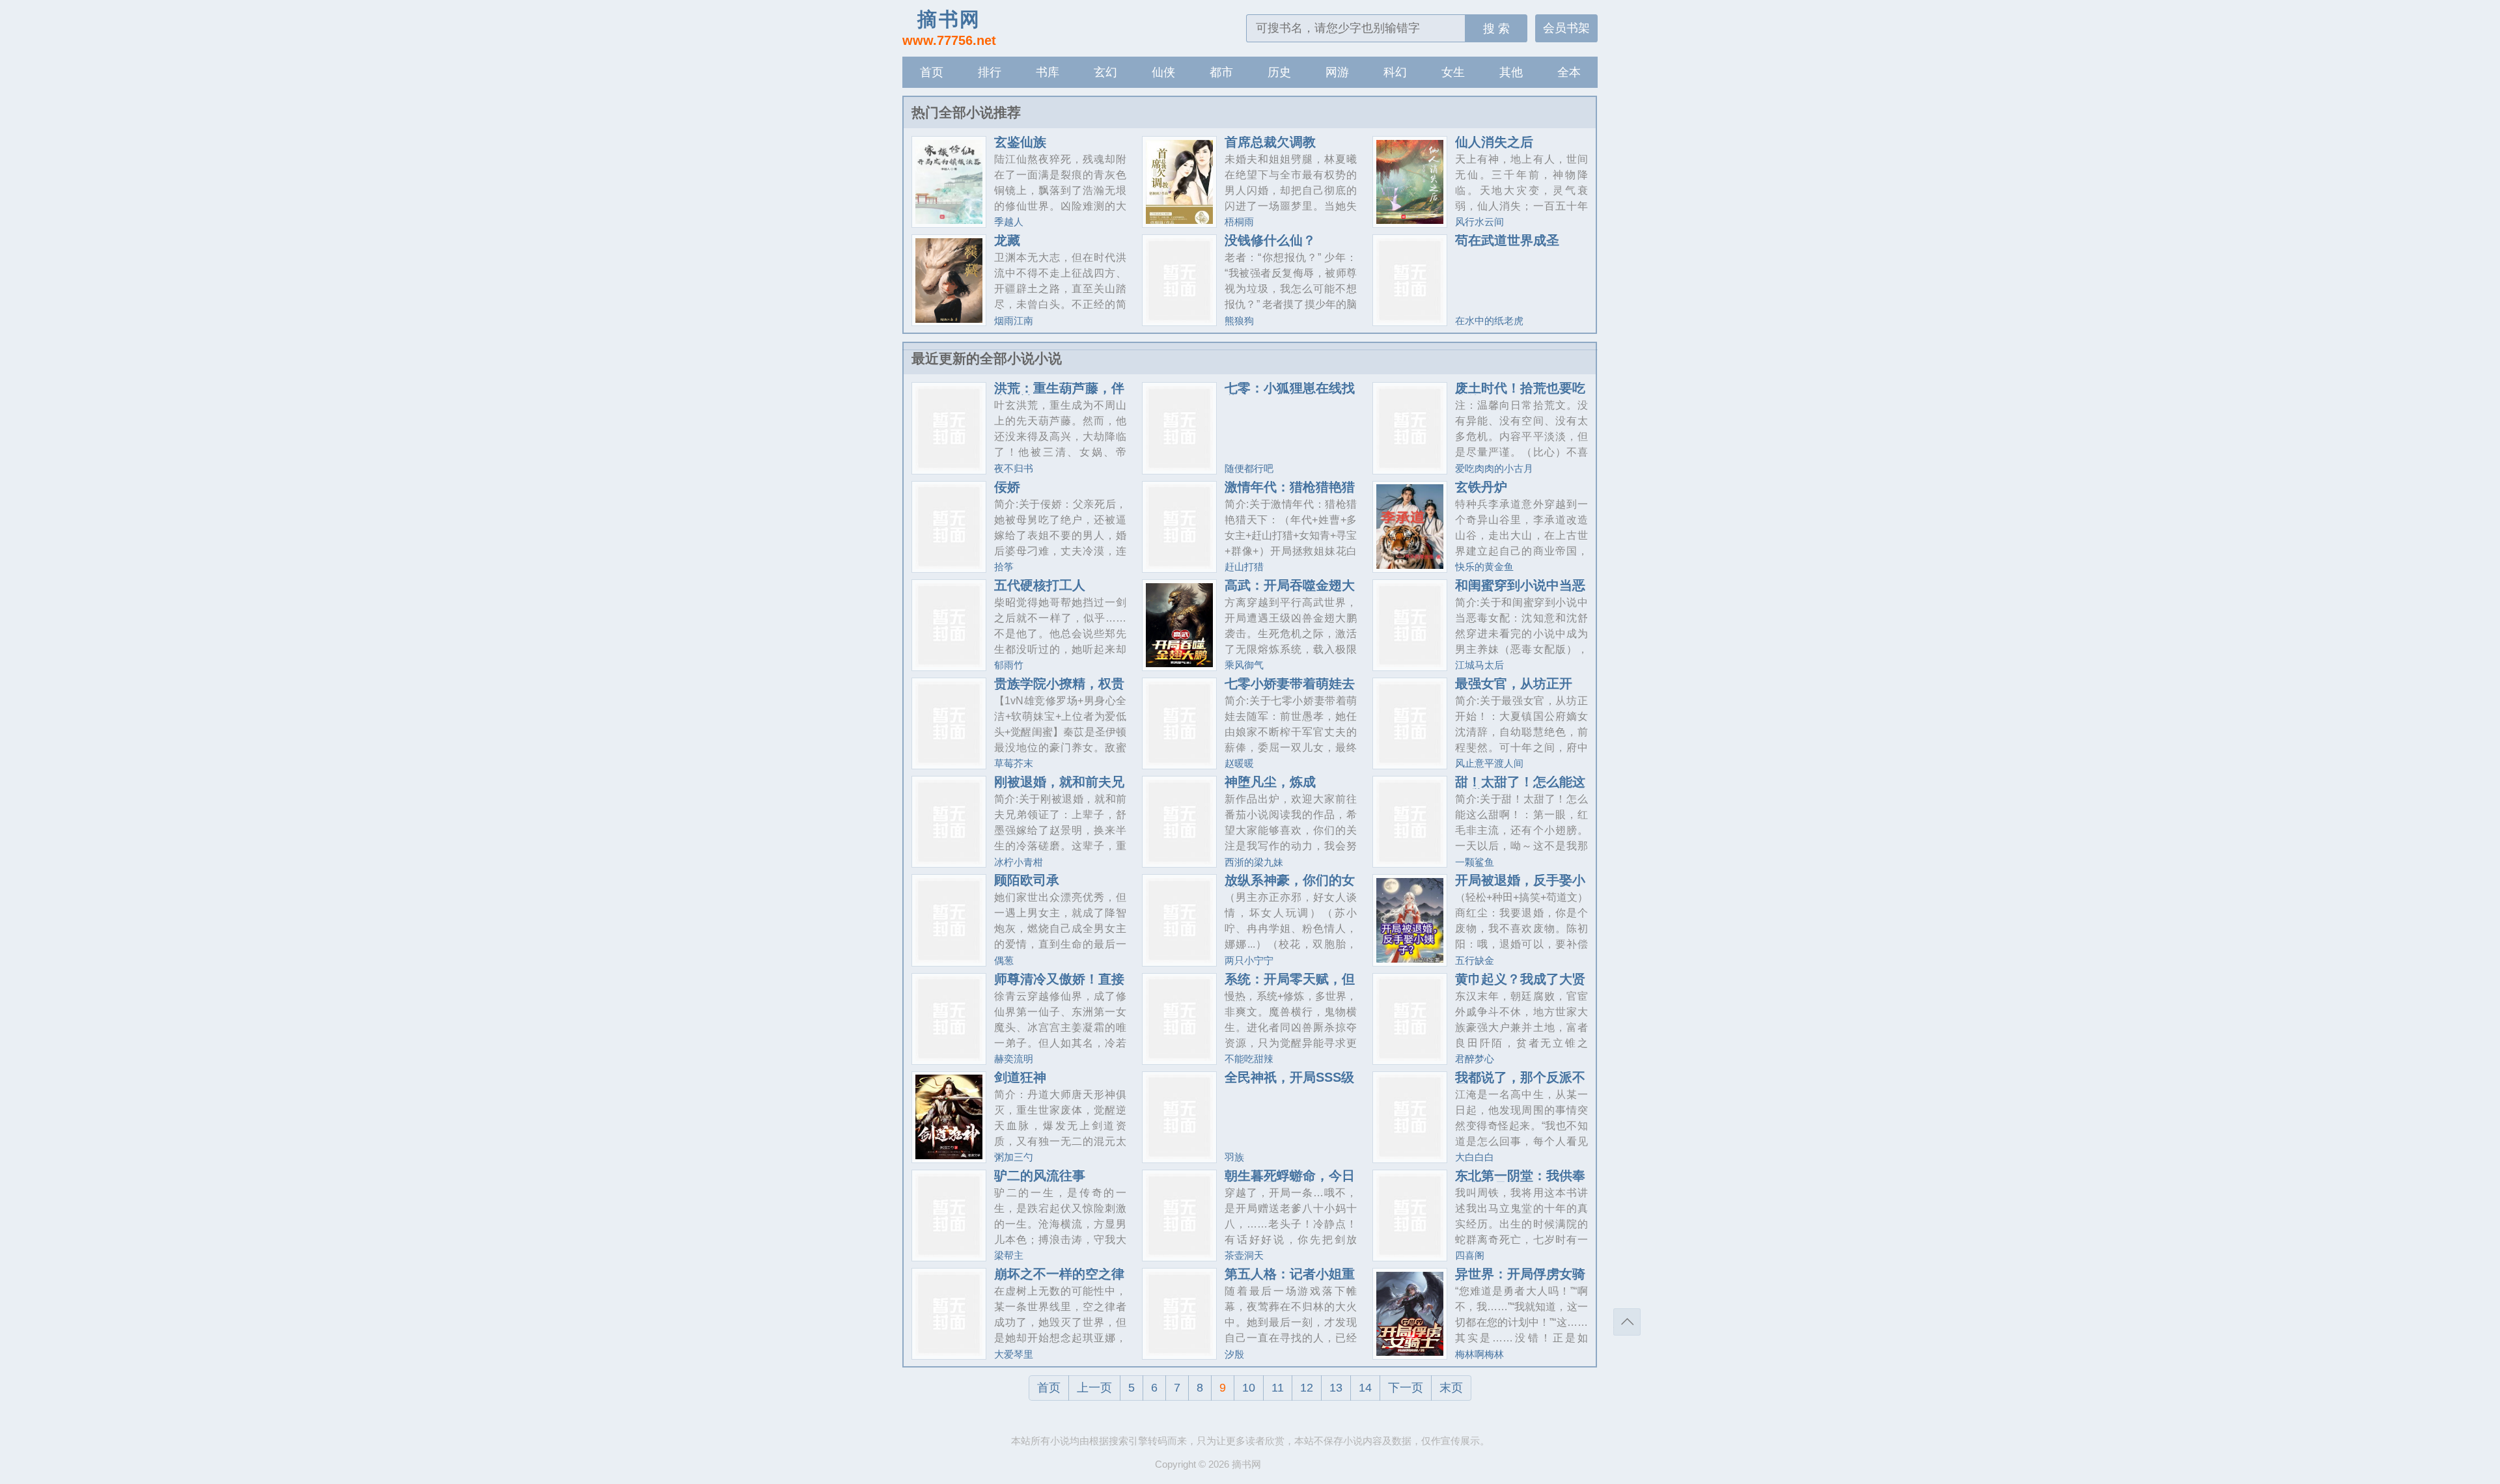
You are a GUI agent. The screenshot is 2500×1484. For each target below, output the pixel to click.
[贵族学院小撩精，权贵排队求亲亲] (949, 764)
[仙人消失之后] (1410, 222)
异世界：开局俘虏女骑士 (1520, 1280)
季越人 (1009, 222)
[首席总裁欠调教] (1179, 222)
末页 (1451, 1388)
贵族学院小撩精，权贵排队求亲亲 (1059, 690)
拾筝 (1004, 567)
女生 (1453, 72)
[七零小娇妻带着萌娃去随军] (1179, 764)
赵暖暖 (1239, 763)
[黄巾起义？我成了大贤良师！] (1410, 1059)
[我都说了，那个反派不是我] (1410, 1158)
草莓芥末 (1014, 763)
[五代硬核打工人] (949, 666)
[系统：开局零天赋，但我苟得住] (1179, 1059)
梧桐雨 (1239, 222)
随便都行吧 (1249, 468)
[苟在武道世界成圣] (1410, 321)
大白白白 (1475, 1157)
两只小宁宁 (1249, 960)
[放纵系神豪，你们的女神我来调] (1179, 961)
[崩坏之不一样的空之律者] (949, 1354)
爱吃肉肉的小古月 (1494, 468)
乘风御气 (1244, 665)
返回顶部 (1627, 1322)
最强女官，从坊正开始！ (1514, 690)
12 (1307, 1388)
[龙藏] (949, 321)
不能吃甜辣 (1249, 1059)
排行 (990, 72)
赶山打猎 (1244, 567)
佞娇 (1007, 487)
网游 (1337, 72)
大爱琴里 (1014, 1354)
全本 (1569, 72)
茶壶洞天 (1244, 1255)
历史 (1279, 72)
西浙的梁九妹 (1254, 862)
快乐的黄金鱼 (1484, 567)
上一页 (1094, 1388)
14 (1365, 1388)
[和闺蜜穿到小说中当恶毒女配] (1410, 666)
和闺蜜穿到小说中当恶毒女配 (1520, 592)
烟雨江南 (1014, 321)
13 (1336, 1388)
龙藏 (1007, 240)
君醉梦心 (1475, 1059)
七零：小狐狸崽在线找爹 (1290, 394)
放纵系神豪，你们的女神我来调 (1290, 886)
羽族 (1234, 1157)
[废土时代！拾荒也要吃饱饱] (1410, 469)
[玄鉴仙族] (949, 222)
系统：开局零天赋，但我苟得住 (1290, 985)
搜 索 (1496, 29)
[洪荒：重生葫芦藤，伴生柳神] (949, 469)
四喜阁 (1470, 1255)
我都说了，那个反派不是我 (1520, 1084)
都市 (1221, 72)
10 (1249, 1388)
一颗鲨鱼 (1475, 862)
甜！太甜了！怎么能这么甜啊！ (1520, 788)
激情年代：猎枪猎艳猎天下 (1290, 493)
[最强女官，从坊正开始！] (1410, 764)
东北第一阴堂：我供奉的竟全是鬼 (1520, 1182)
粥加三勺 (1014, 1157)
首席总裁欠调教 (1270, 142)
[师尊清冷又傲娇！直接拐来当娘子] (949, 1059)
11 (1278, 1388)
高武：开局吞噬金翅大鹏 (1290, 592)
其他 (1511, 72)
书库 (1048, 72)
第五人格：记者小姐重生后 (1290, 1280)
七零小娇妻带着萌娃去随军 (1290, 690)
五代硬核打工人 (1040, 585)
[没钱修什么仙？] (1179, 321)
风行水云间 (1479, 222)
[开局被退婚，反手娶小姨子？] (1410, 961)
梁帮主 (1009, 1255)
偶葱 (1004, 960)
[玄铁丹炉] (1410, 567)
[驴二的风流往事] (949, 1256)
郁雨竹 (1009, 665)
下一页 (1406, 1388)
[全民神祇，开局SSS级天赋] (1179, 1158)
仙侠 (1163, 72)
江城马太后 (1479, 665)
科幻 (1395, 72)
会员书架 (1566, 28)
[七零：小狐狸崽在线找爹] (1179, 469)
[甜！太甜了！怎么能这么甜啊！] (1410, 862)
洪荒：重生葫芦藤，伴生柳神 (1059, 394)
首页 (932, 72)
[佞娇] (949, 567)
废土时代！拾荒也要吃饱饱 (1520, 394)
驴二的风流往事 (1040, 1175)
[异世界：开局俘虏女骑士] (1410, 1354)
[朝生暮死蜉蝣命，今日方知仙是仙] (1179, 1256)
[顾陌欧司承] (949, 961)
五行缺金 (1475, 960)
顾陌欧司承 (1027, 880)
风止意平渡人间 (1489, 763)
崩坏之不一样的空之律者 (1059, 1280)
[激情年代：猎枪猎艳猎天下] (1179, 567)
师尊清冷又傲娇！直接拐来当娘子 (1059, 985)
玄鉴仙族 (1020, 142)
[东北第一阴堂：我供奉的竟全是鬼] (1410, 1256)
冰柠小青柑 (1019, 862)
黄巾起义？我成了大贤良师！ (1520, 985)
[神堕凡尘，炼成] (1179, 862)
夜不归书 (1014, 468)
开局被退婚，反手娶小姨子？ (1520, 886)
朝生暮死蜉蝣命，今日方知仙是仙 (1290, 1182)
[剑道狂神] (949, 1158)
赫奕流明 (1014, 1059)
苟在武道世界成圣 (1507, 240)
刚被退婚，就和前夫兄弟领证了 (1059, 788)
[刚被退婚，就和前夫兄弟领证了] (949, 862)
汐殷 (1234, 1354)
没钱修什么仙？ (1270, 240)
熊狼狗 (1239, 321)
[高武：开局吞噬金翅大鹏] (1179, 666)
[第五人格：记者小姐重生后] (1179, 1354)
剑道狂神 (1020, 1077)
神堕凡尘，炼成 (1270, 782)
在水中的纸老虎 (1489, 321)
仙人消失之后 (1494, 142)
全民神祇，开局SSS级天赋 (1289, 1084)
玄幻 (1105, 72)
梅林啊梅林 (1479, 1354)
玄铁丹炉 (1481, 487)
